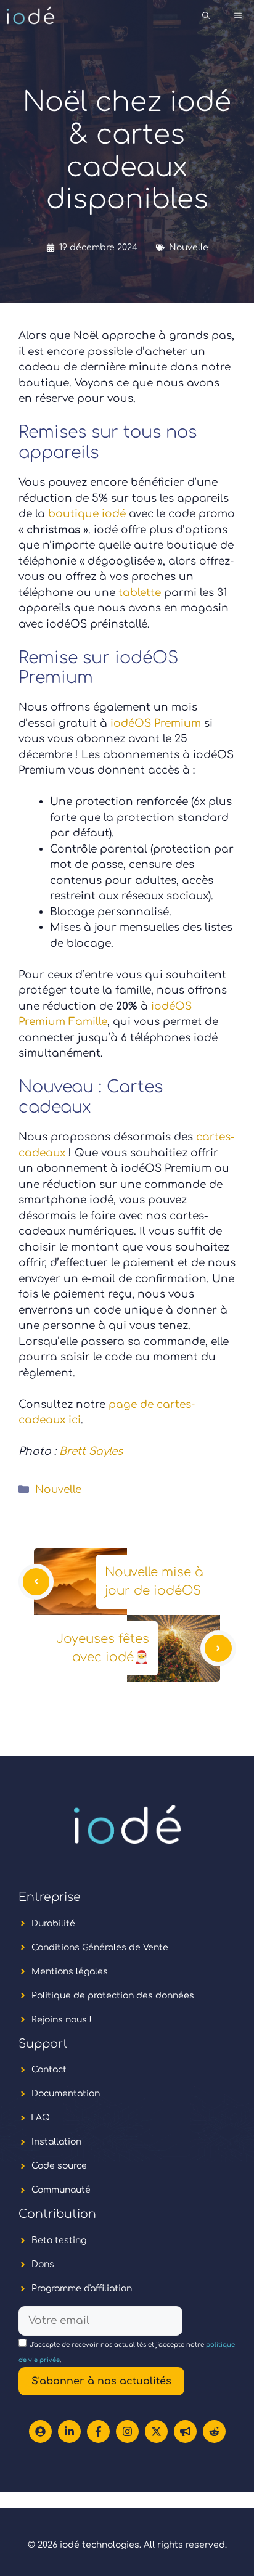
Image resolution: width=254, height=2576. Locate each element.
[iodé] (31, 15)
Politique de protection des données (113, 1996)
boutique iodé (87, 514)
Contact (49, 2070)
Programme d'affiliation (82, 2288)
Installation (56, 2142)
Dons (43, 2264)
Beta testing (59, 2240)
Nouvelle (189, 247)
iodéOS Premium (154, 723)
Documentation (66, 2094)
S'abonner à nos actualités (101, 2381)
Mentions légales (70, 1972)
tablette (141, 593)
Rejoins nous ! (62, 2020)
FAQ (41, 2118)
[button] (206, 15)
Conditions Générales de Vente (100, 1948)
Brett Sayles (91, 1451)
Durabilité (53, 1924)
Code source (59, 2166)
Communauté (61, 2190)
